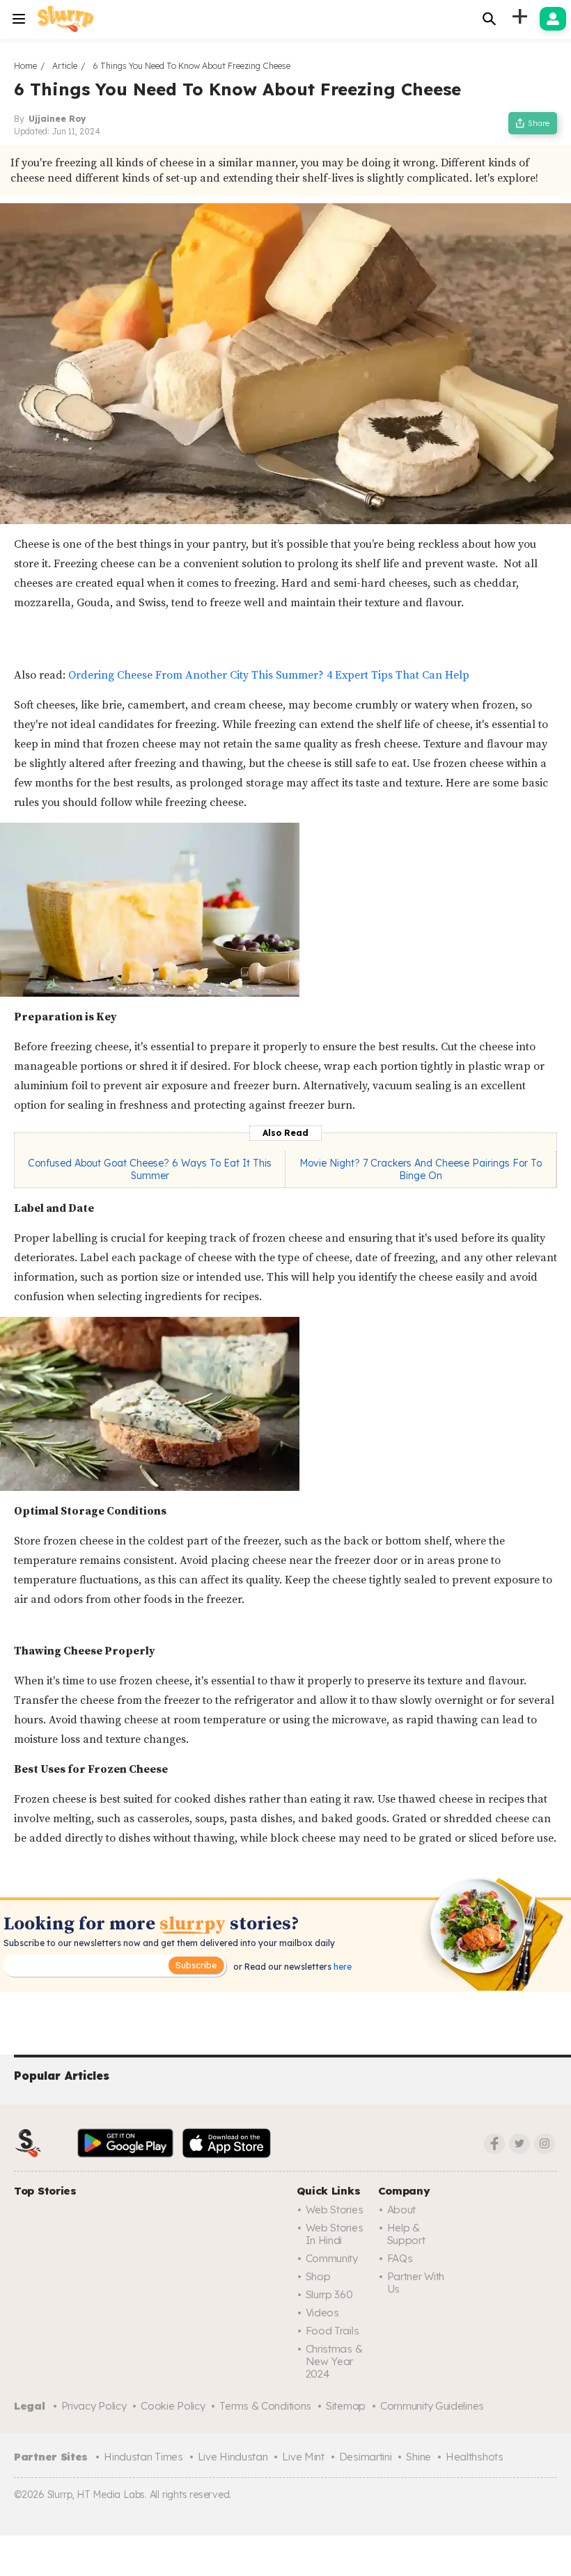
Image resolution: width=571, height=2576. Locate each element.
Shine (419, 2457)
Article (65, 66)
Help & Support (406, 2234)
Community (332, 2258)
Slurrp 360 (329, 2294)
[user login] (553, 19)
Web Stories (335, 2210)
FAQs (400, 2258)
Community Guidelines (432, 2406)
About (402, 2210)
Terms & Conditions (265, 2406)
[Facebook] (494, 2144)
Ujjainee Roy (57, 119)
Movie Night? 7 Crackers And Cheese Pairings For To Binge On (421, 1169)
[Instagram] (545, 2144)
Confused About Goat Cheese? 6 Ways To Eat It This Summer (150, 1169)
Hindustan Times (143, 2457)
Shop (318, 2276)
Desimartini (366, 2457)
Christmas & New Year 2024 (334, 2361)
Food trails (333, 2331)
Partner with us (416, 2283)
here (342, 1967)
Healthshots (475, 2457)
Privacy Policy (94, 2406)
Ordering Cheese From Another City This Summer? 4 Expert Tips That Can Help (269, 675)
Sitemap (346, 2406)
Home (25, 66)
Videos (322, 2313)
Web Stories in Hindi (335, 2234)
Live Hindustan (233, 2457)
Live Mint (303, 2457)
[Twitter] (519, 2144)
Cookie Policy (173, 2406)
